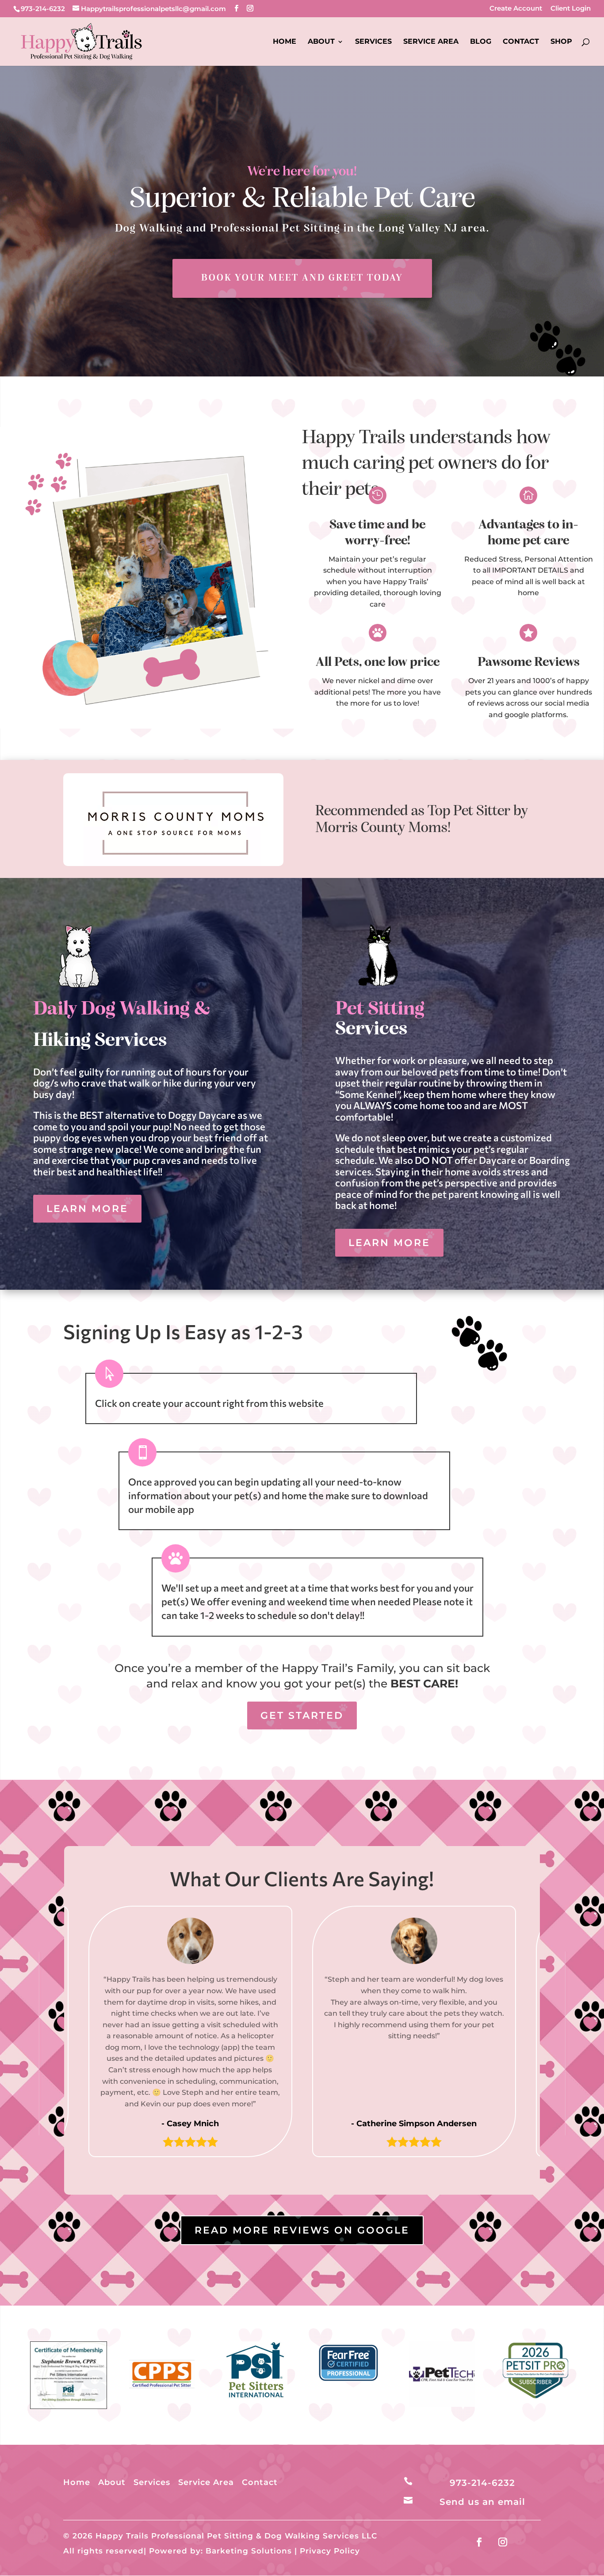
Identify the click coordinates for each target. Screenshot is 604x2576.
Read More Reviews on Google (302, 2230)
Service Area (431, 42)
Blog (481, 42)
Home (285, 42)
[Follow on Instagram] (503, 2542)
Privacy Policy (330, 2551)
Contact (521, 42)
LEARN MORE (87, 1209)
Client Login (571, 9)
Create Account (516, 9)
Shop (561, 42)
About (321, 42)
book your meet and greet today (302, 278)
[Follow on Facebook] (479, 2542)
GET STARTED (302, 1715)
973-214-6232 (43, 9)
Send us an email (482, 2502)
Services (373, 42)
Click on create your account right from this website (209, 1403)
